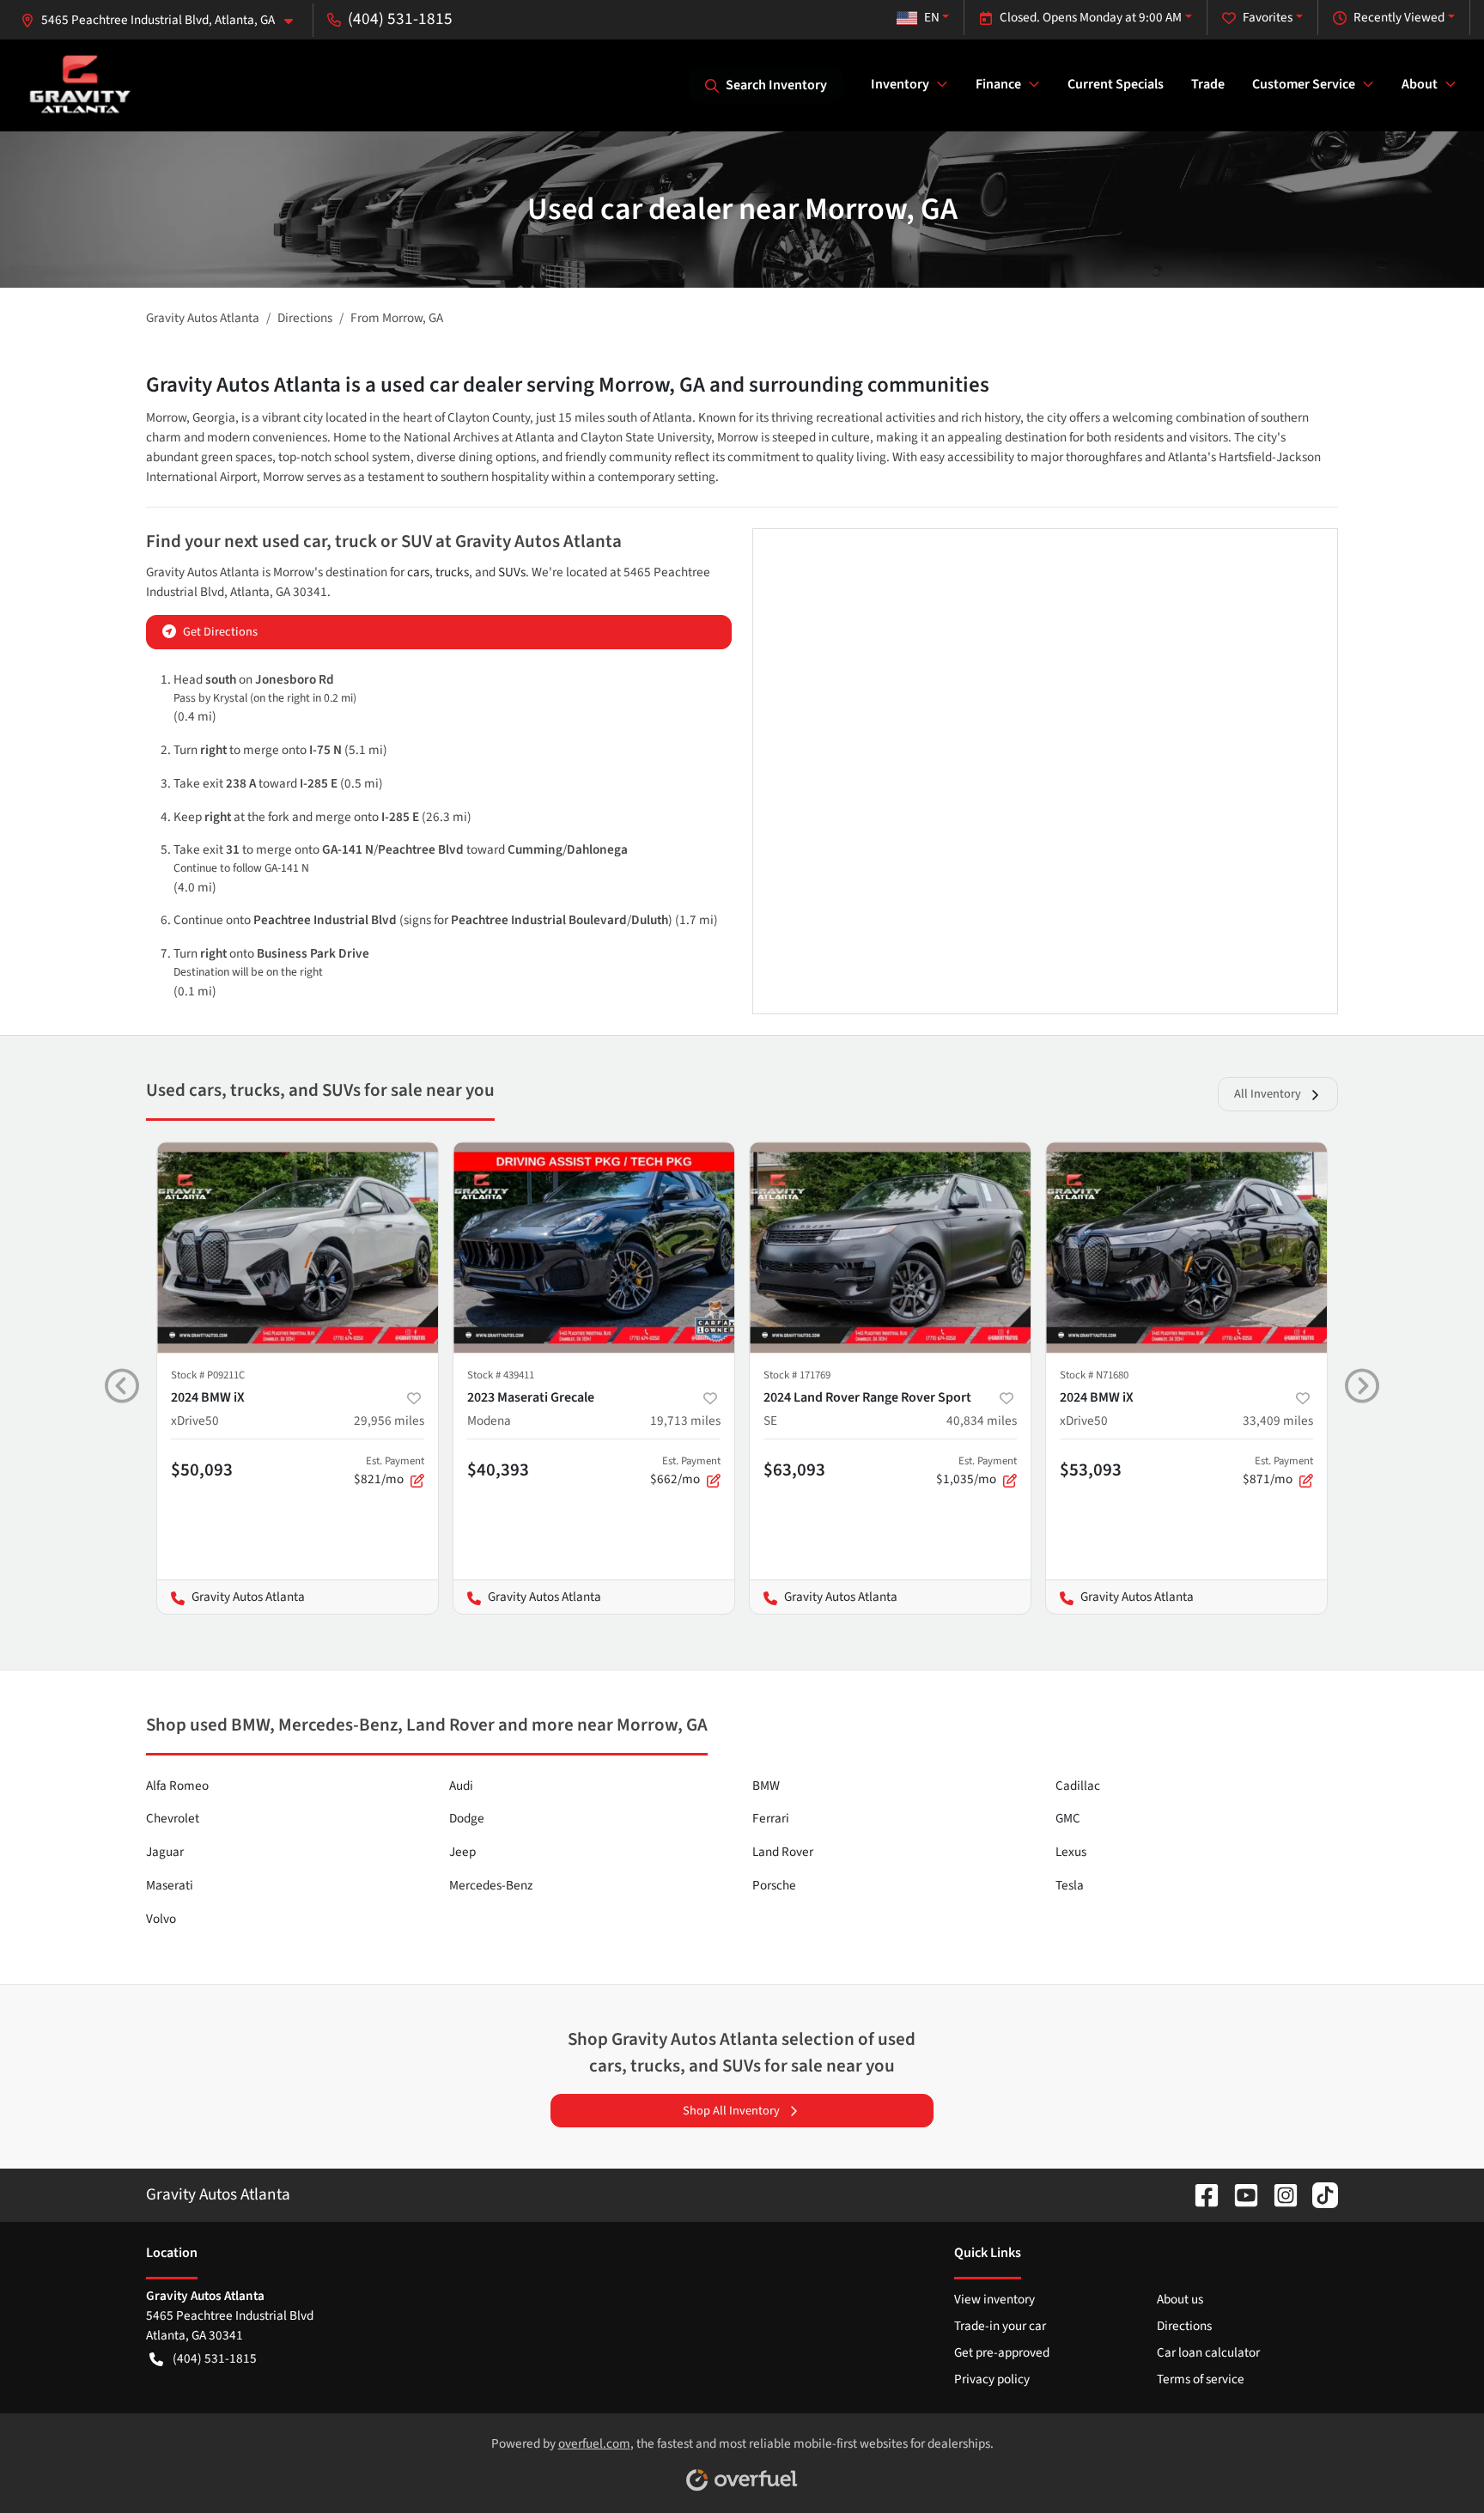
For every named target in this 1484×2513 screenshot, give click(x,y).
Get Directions (220, 632)
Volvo (161, 1919)
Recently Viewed (1399, 17)
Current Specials (1116, 84)
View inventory (994, 2299)
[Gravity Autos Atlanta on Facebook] (1200, 2194)
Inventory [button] (900, 84)
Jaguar (165, 1852)
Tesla (1070, 1885)
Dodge (467, 1818)
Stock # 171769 (797, 1375)
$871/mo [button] (1278, 1471)
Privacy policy (992, 2379)
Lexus (1071, 1852)
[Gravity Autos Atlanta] (80, 85)
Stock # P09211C (208, 1375)
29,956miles (389, 1421)
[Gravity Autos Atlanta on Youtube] (1239, 2194)
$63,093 (794, 1469)
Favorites (1268, 17)
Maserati (170, 1885)
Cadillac (1078, 1786)
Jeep (462, 1852)
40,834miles (982, 1421)
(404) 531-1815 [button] (400, 19)
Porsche (774, 1885)
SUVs (512, 572)
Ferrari (771, 1818)
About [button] (1420, 84)
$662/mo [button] (685, 1471)
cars (418, 572)
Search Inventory (776, 85)
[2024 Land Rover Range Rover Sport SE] (890, 1247)
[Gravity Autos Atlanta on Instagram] (1279, 2194)
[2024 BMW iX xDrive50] (298, 1247)
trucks (452, 572)
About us (1180, 2299)
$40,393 (498, 1469)
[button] (164, 20)
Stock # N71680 (1094, 1375)
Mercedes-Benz (491, 1885)
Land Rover (783, 1852)
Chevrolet (173, 1818)
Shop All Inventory (731, 2111)
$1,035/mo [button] (976, 1471)
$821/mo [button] (389, 1471)
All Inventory (1268, 1094)
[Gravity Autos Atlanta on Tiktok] (1318, 2194)
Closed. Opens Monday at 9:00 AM (1091, 17)
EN (932, 17)
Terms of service (1201, 2379)
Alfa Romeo (177, 1786)
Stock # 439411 (501, 1375)
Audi (461, 1786)
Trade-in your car (1000, 2326)
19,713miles (685, 1421)
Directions (1184, 2326)
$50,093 (202, 1469)
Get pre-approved (1002, 2352)
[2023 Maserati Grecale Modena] (594, 1247)
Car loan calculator (1208, 2352)
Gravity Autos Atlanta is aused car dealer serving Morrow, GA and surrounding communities (568, 385)
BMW (766, 1786)
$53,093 (1091, 1469)
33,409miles (1278, 1421)
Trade (1208, 84)
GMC (1068, 1818)
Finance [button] (998, 84)
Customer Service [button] (1304, 84)
